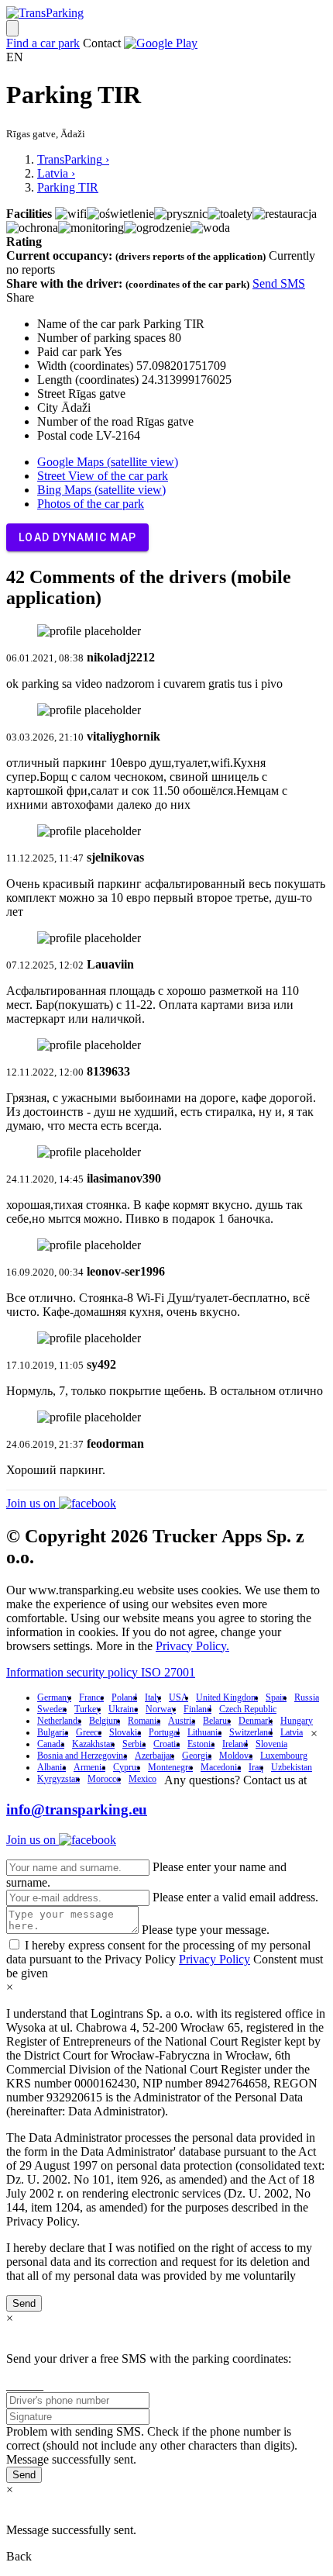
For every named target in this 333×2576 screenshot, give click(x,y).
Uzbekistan (292, 1767)
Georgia (197, 1756)
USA (179, 1697)
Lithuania (204, 1732)
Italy (153, 1697)
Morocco (104, 1779)
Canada (51, 1744)
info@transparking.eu (77, 1809)
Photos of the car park (91, 504)
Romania (144, 1721)
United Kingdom (227, 1697)
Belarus (217, 1721)
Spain (276, 1697)
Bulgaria (53, 1732)
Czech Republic (248, 1709)
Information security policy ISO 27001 (101, 1672)
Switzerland (251, 1732)
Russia (307, 1697)
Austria (182, 1721)
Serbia (134, 1744)
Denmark (256, 1721)
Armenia (89, 1767)
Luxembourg (284, 1756)
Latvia (292, 1732)
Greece (89, 1732)
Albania (51, 1767)
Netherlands (59, 1721)
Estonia (201, 1744)
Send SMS (279, 283)
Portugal (164, 1732)
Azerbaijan (154, 1756)
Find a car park (43, 43)
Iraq (256, 1767)
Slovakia (125, 1732)
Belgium (105, 1721)
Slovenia (271, 1744)
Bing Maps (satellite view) (101, 490)
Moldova (236, 1756)
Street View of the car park (103, 476)
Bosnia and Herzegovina (82, 1756)
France (91, 1697)
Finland (197, 1709)
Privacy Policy (215, 1959)
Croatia (166, 1744)
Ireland (235, 1744)
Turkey (88, 1709)
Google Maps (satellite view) (108, 462)
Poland (124, 1697)
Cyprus (127, 1767)
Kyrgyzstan (58, 1779)
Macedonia (221, 1767)
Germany (54, 1697)
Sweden (52, 1709)
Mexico (142, 1779)
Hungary (297, 1721)
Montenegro (170, 1767)
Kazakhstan (93, 1744)
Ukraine (123, 1709)
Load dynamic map (77, 537)
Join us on (33, 1503)
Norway (161, 1709)
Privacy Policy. (192, 1646)
